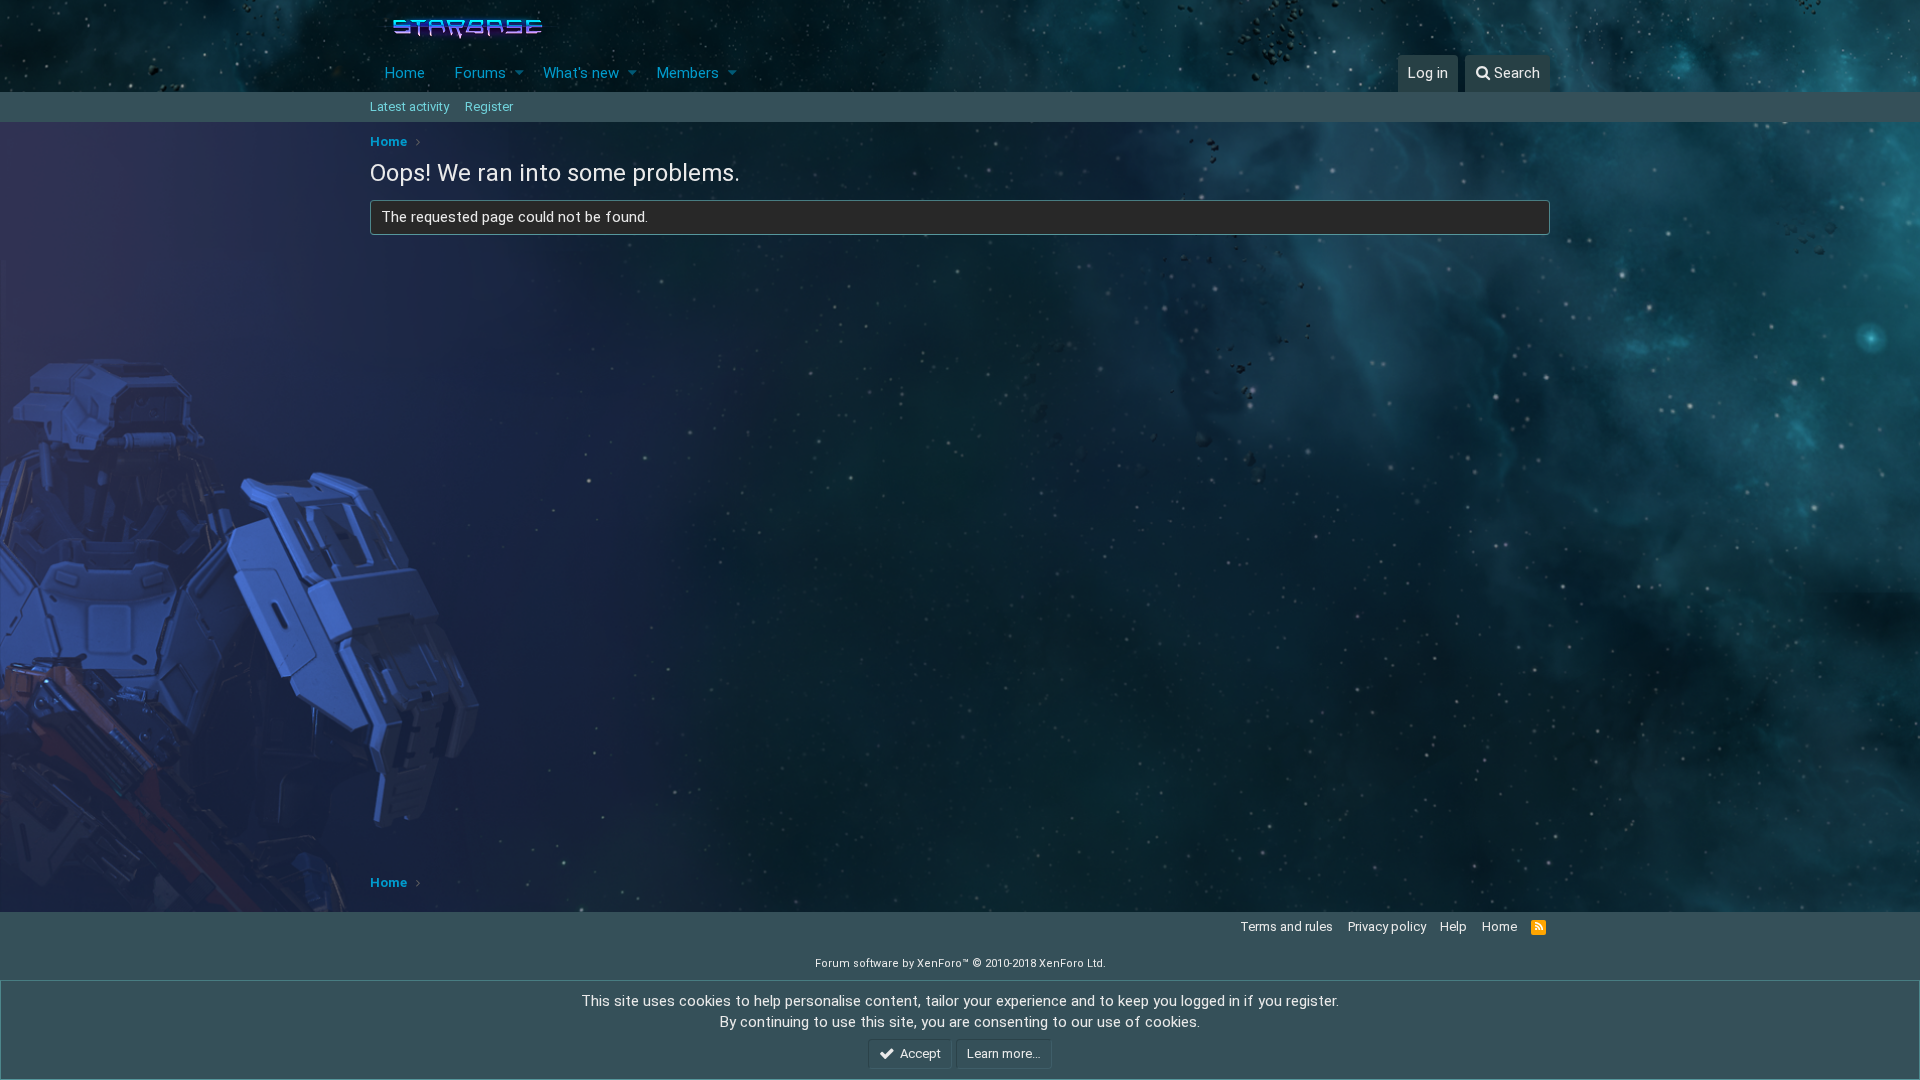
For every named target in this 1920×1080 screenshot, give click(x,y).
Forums (480, 73)
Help (1453, 926)
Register (489, 106)
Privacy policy (1387, 926)
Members (688, 73)
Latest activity (409, 106)
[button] (519, 73)
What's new (581, 73)
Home (405, 73)
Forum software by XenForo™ (960, 963)
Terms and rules (1286, 926)
